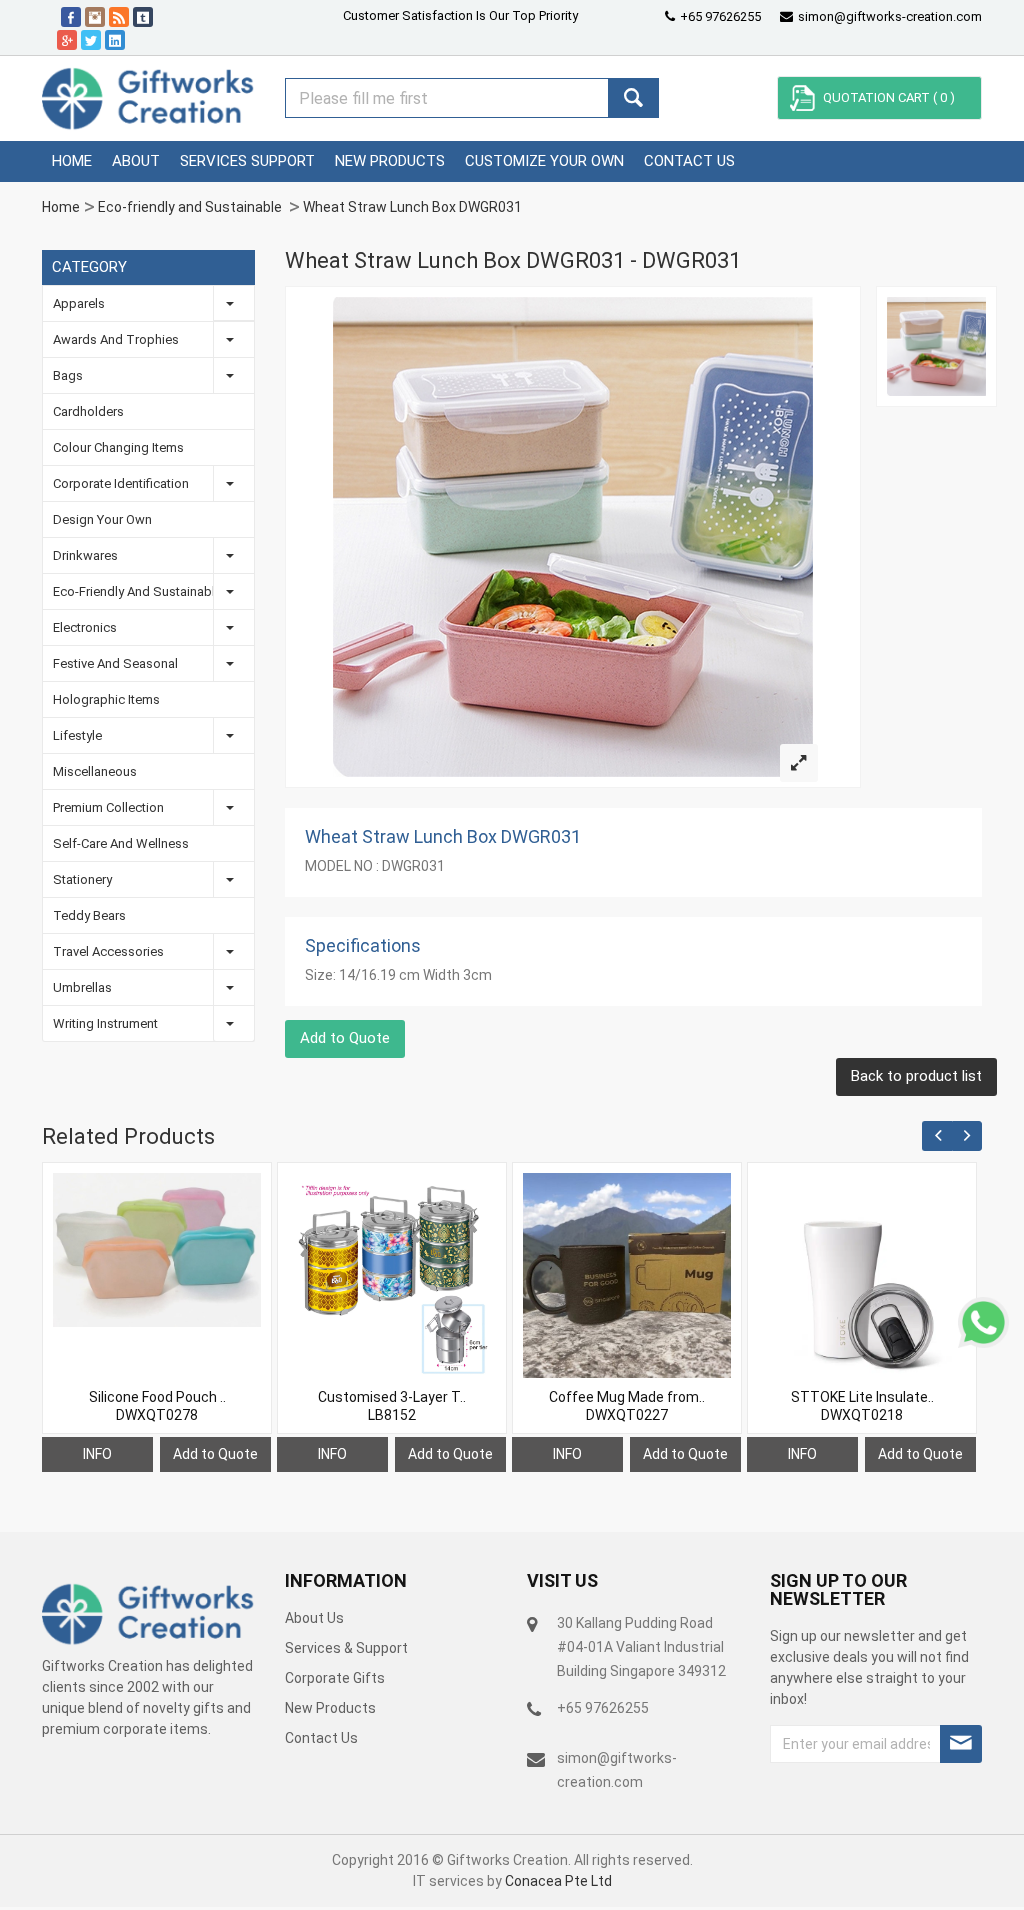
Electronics (85, 627)
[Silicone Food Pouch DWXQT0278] (157, 1250)
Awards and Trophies (116, 339)
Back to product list (916, 1076)
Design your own (102, 519)
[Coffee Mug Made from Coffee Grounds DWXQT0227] (627, 1277)
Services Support (247, 161)
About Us (314, 1618)
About (136, 161)
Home (72, 161)
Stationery (82, 879)
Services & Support (346, 1648)
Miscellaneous (95, 771)
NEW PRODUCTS (390, 161)
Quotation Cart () (889, 97)
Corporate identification (121, 483)
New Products (330, 1708)
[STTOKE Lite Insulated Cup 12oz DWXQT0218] (862, 1277)
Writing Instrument (105, 1023)
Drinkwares (85, 555)
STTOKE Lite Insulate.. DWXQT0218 (862, 1406)
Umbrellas (82, 987)
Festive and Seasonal (115, 663)
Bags (68, 375)
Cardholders (88, 411)
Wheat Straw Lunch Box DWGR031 (412, 207)
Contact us (689, 161)
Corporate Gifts (335, 1678)
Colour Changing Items (118, 447)
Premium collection (108, 807)
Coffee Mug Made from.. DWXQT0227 (627, 1406)
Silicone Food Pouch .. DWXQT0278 (157, 1406)
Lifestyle (77, 735)
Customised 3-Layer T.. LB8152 (392, 1406)
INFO (97, 1454)
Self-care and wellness (121, 843)
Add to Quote (345, 1038)
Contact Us (321, 1738)
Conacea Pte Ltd (558, 1881)
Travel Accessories (108, 951)
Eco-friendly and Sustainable (191, 207)
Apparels (79, 303)
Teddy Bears (89, 915)
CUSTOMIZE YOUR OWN (544, 161)
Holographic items (106, 699)
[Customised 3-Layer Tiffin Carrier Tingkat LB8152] (392, 1277)
